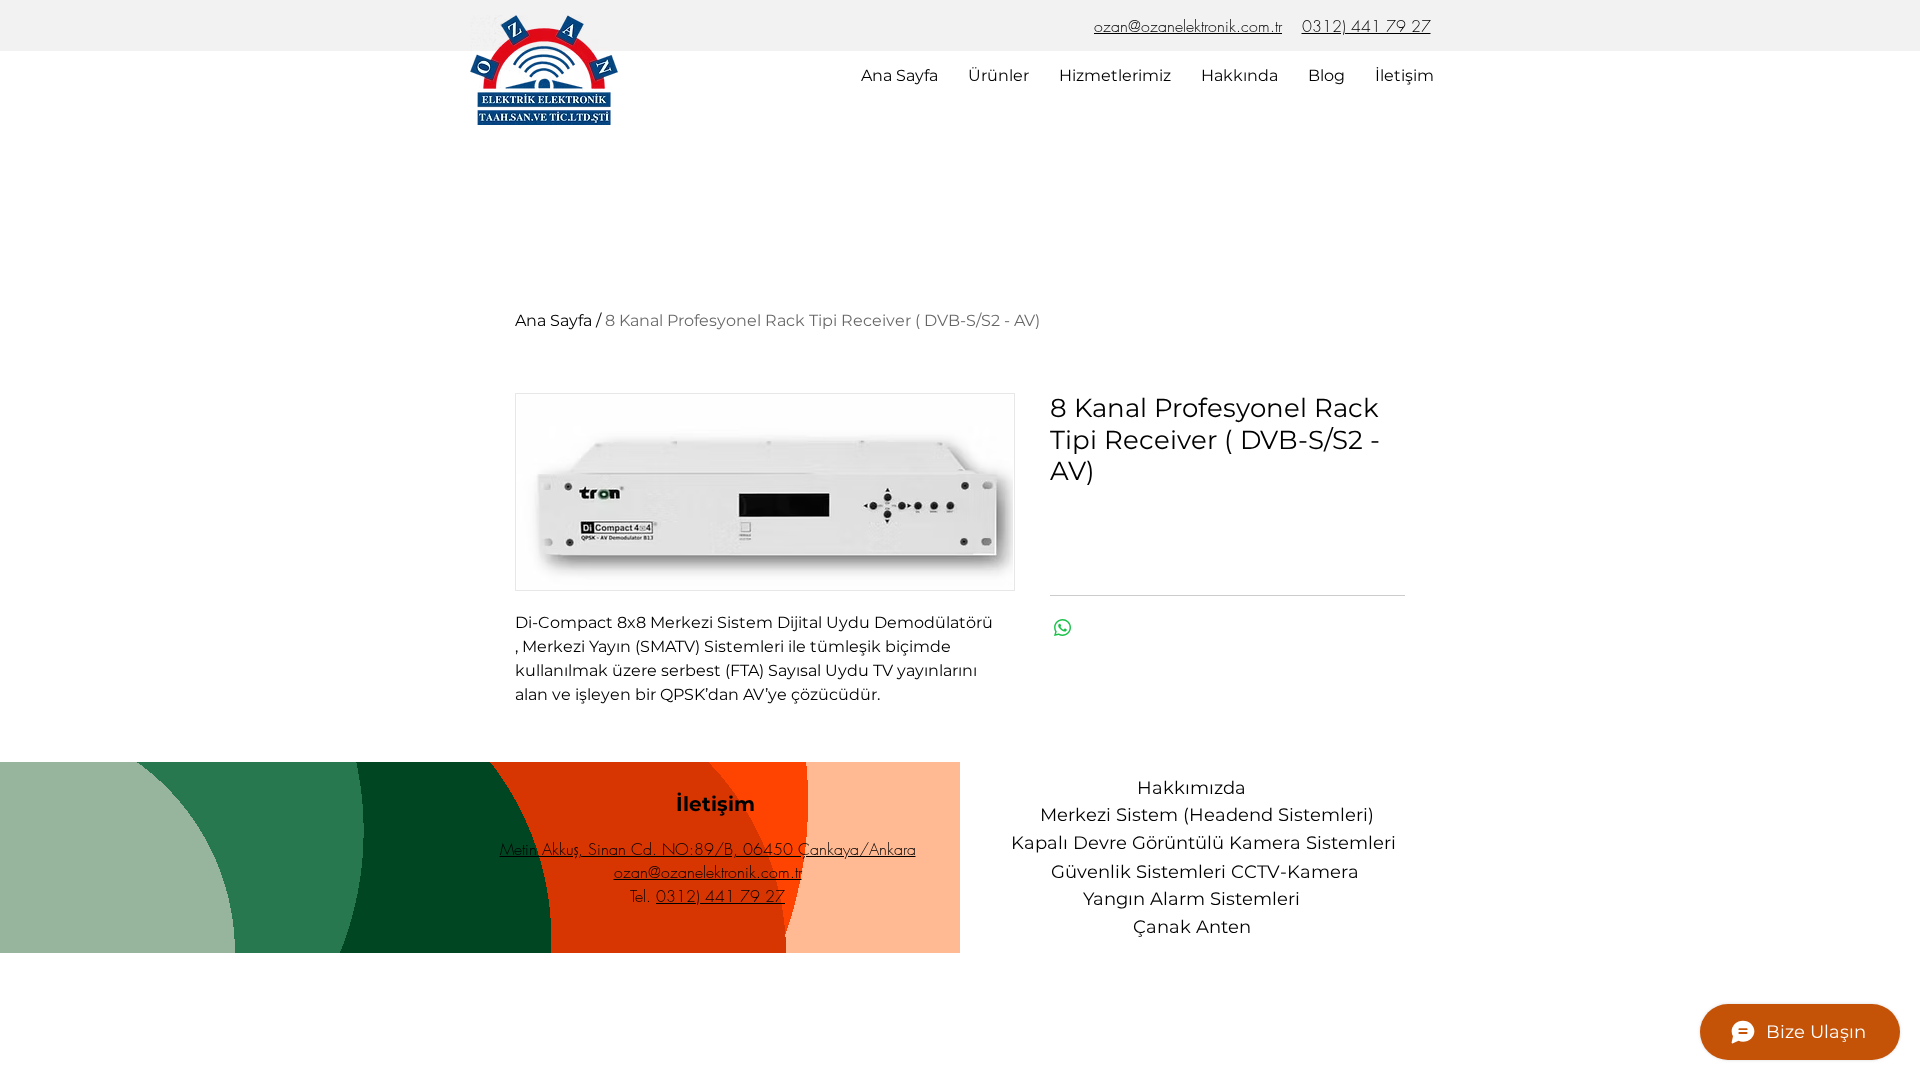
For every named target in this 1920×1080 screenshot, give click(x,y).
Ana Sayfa (553, 320)
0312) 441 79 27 (1366, 26)
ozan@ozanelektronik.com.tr (1188, 26)
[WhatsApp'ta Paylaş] (1063, 628)
